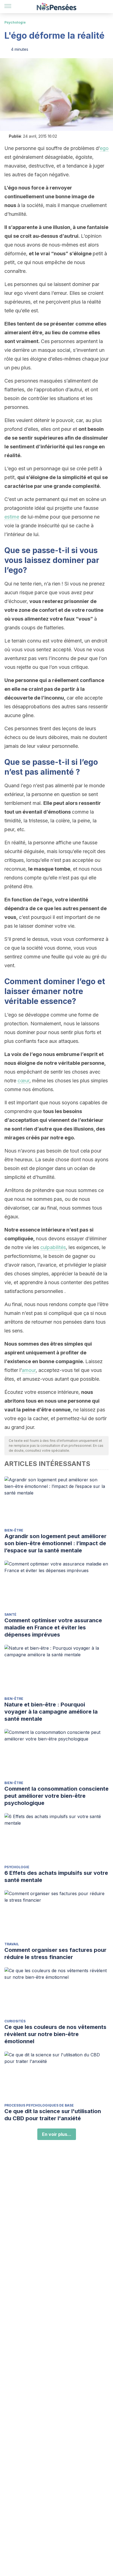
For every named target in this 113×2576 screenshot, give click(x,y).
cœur (23, 1081)
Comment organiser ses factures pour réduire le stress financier (55, 1954)
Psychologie (15, 22)
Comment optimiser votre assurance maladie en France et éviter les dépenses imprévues (53, 1627)
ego (104, 148)
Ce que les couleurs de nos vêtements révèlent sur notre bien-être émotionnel (55, 2034)
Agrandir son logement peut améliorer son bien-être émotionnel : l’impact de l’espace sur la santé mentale (55, 1543)
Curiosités (15, 2021)
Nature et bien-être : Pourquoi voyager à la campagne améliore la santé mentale (51, 1712)
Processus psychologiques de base (39, 2105)
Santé (10, 1614)
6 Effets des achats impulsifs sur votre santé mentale (56, 1876)
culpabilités (53, 1247)
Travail (12, 1944)
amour (29, 1370)
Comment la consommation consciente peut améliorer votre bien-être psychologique (56, 1796)
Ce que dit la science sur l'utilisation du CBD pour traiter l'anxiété (53, 2115)
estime (12, 517)
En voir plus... (57, 2134)
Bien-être (14, 1530)
